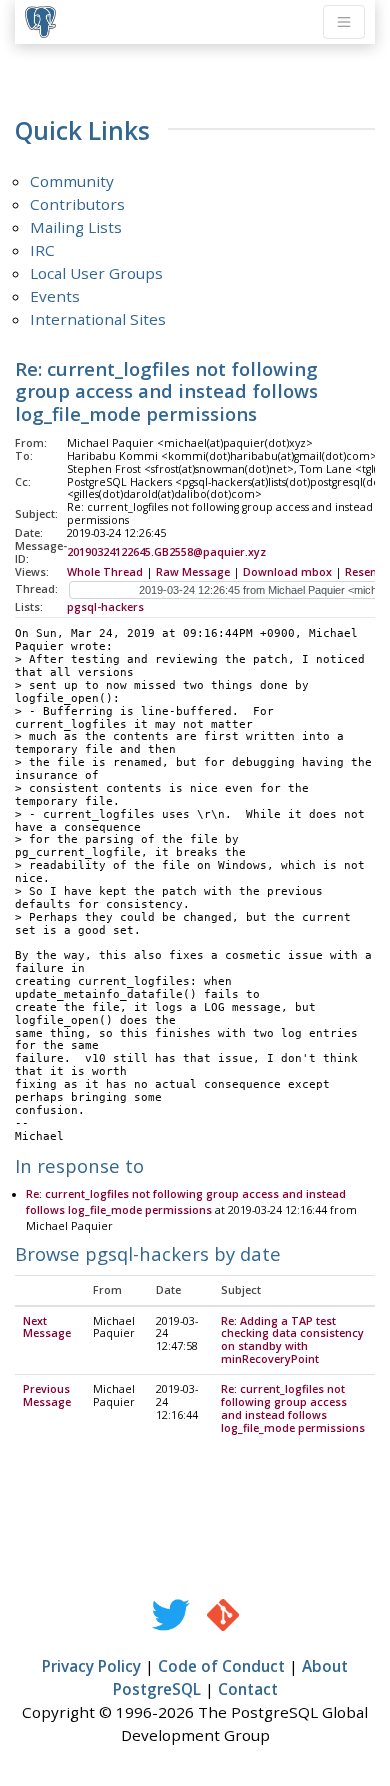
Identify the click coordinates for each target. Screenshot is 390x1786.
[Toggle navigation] (344, 22)
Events (55, 296)
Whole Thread (105, 572)
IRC (42, 250)
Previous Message (47, 1395)
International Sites (98, 319)
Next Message (47, 1327)
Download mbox (287, 572)
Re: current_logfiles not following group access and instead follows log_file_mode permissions (293, 1408)
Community (72, 181)
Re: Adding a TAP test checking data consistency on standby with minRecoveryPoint (292, 1340)
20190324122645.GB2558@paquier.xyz (166, 552)
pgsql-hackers (105, 607)
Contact (248, 1689)
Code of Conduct (221, 1666)
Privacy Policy (91, 1666)
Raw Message (193, 572)
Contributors (77, 204)
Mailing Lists (76, 227)
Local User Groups (96, 273)
